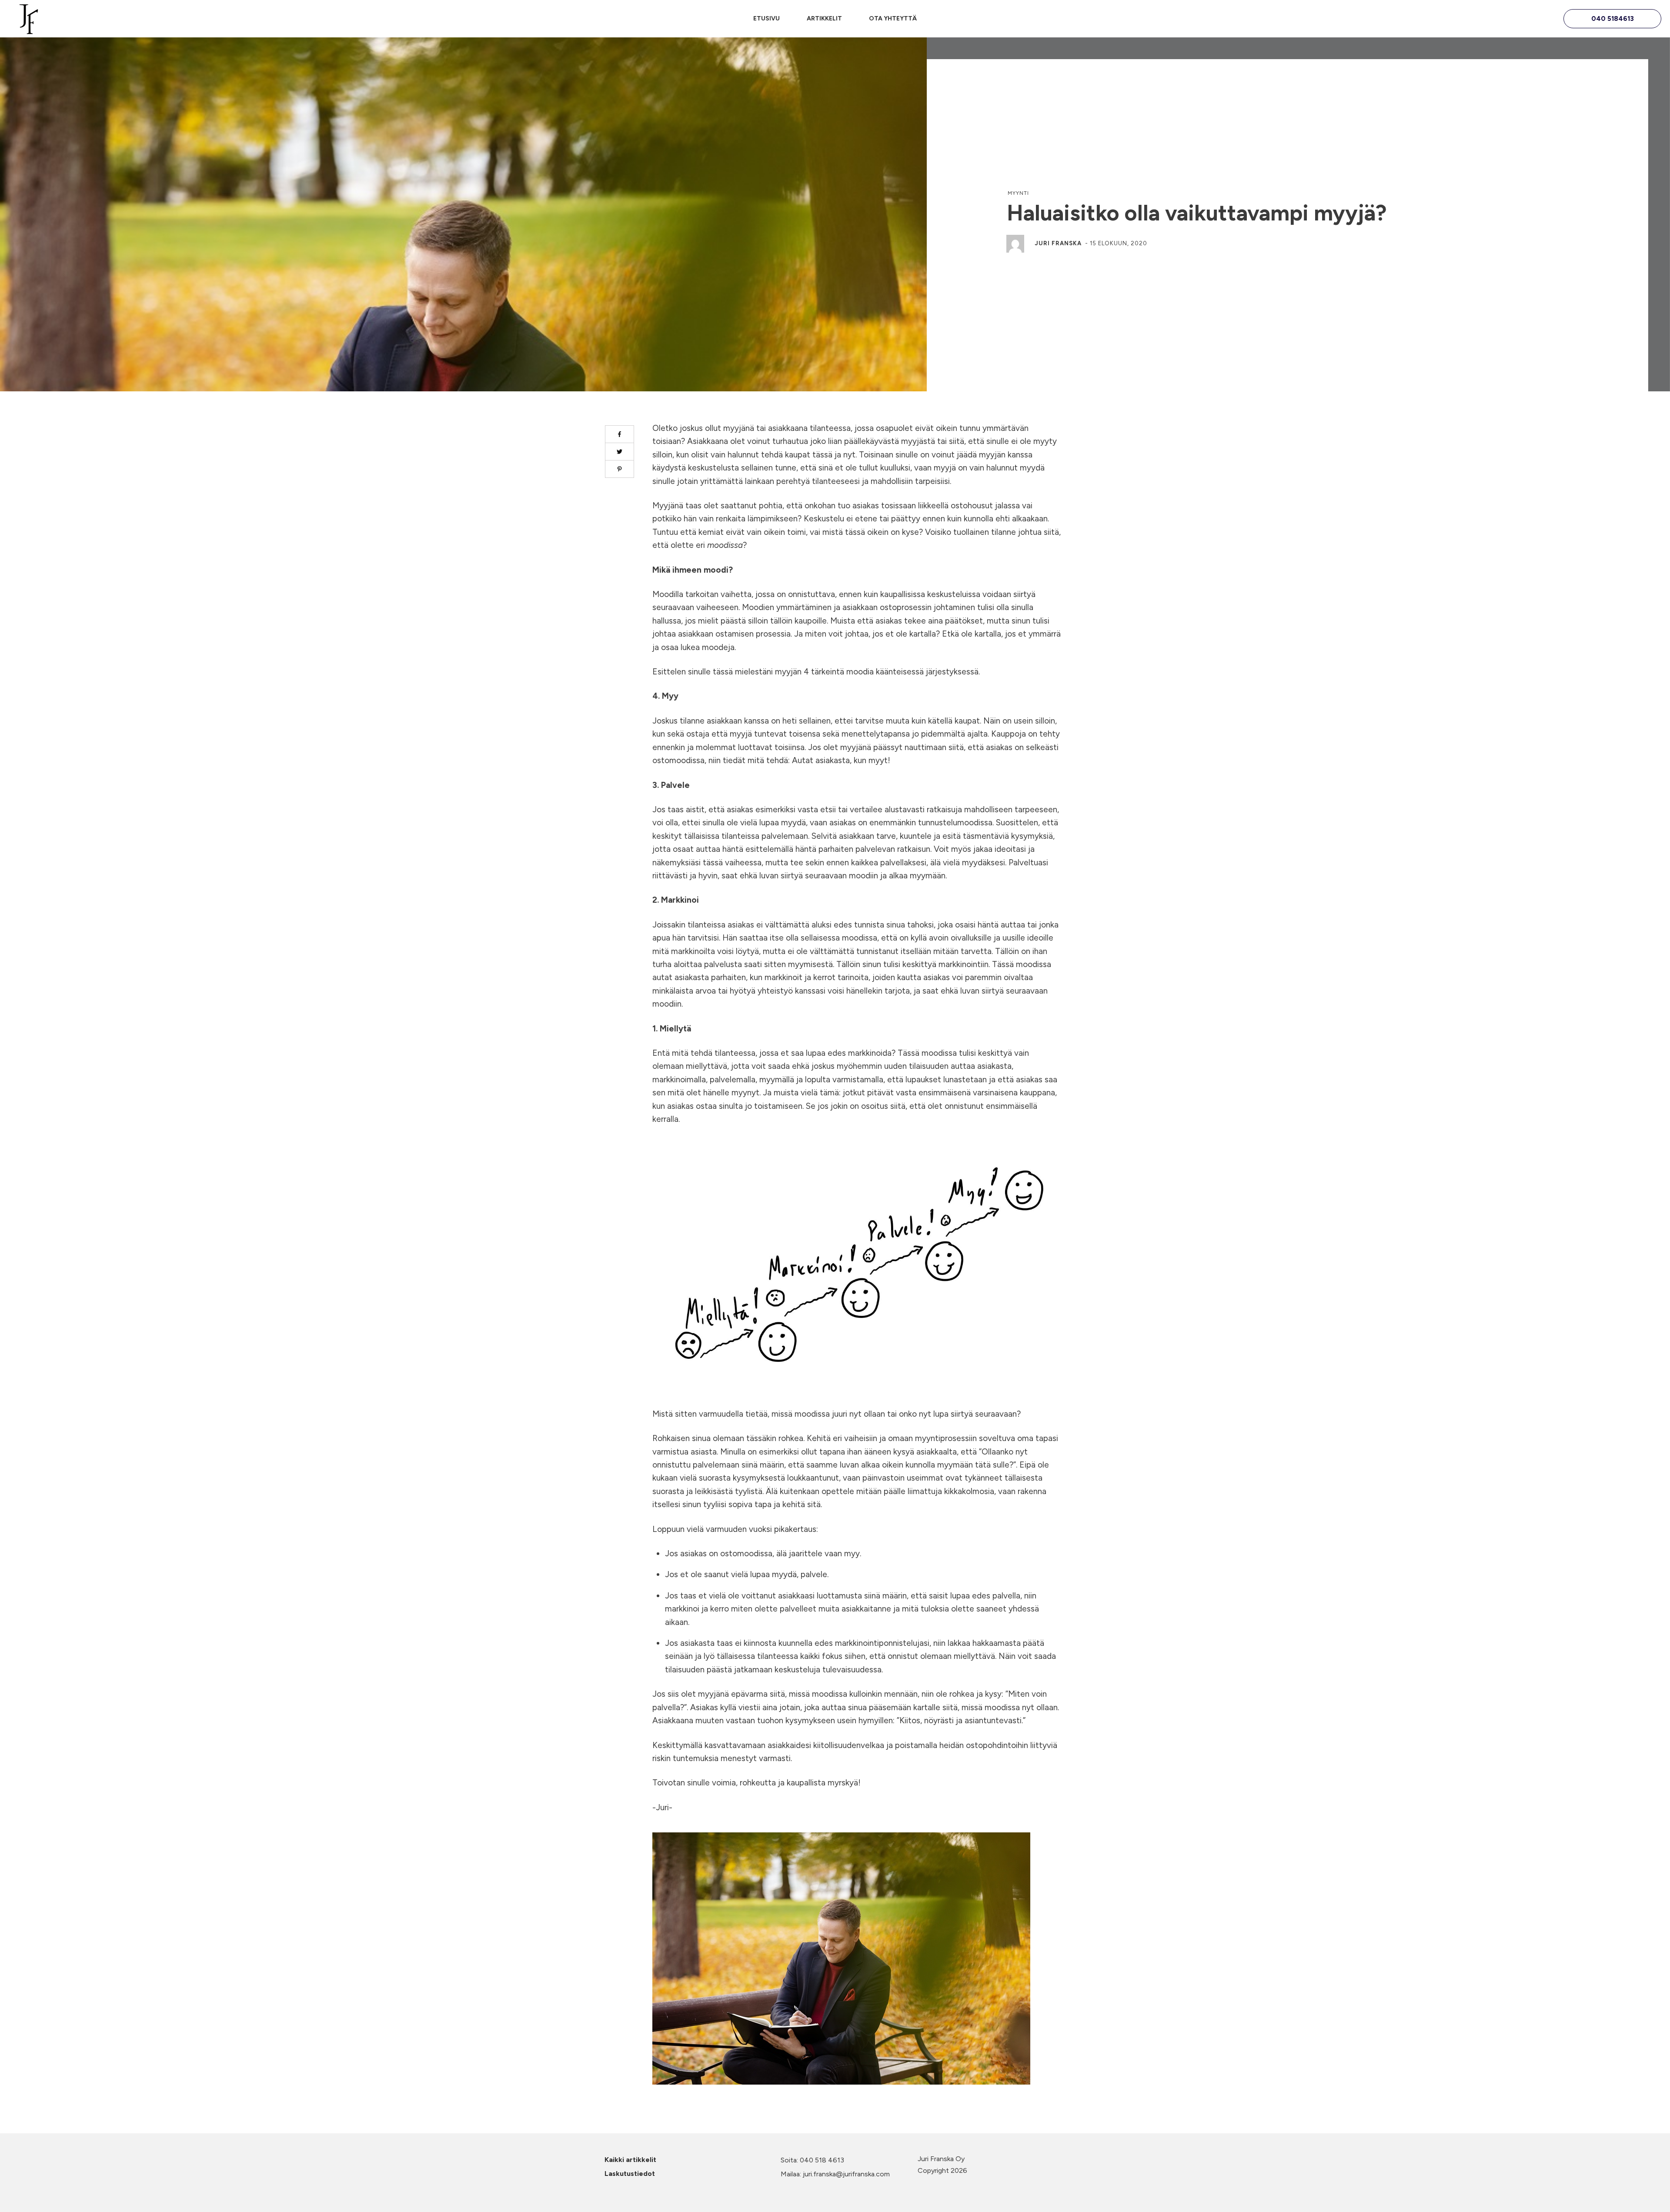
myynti (1018, 193)
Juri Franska (1058, 243)
